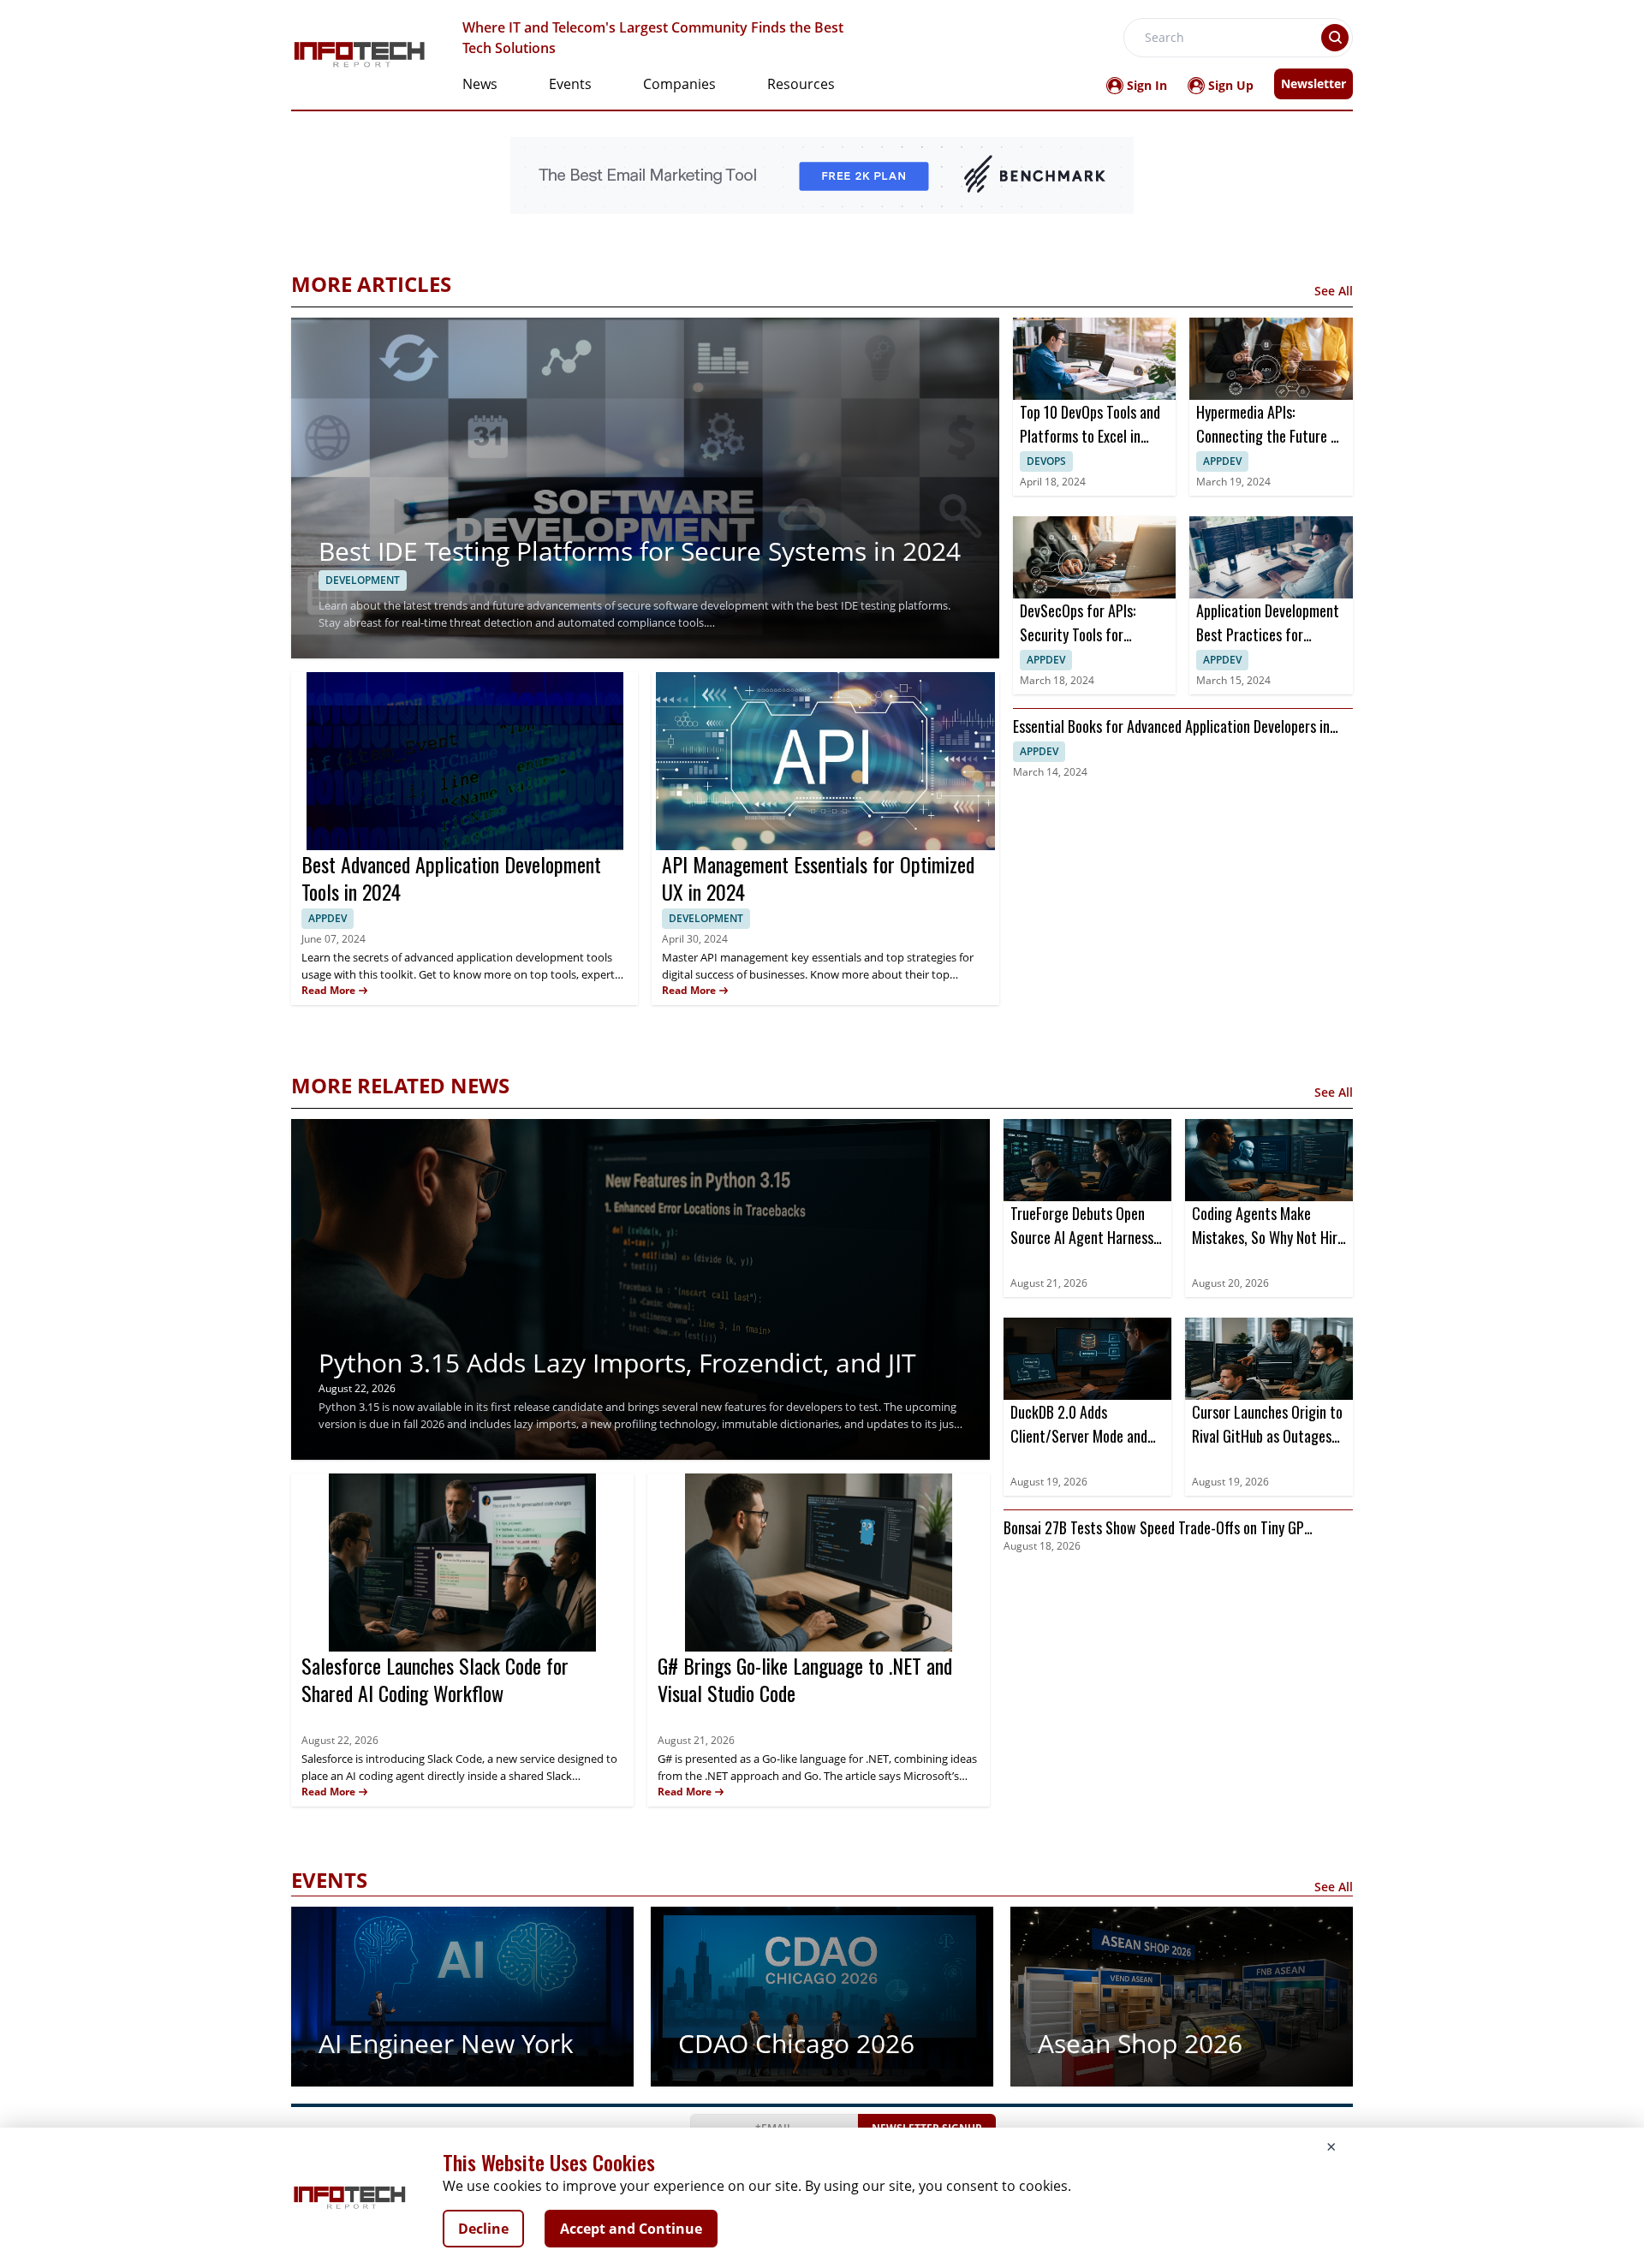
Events (570, 84)
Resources (801, 84)
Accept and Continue (631, 2229)
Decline (483, 2229)
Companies (679, 84)
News (480, 84)
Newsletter (1313, 83)
